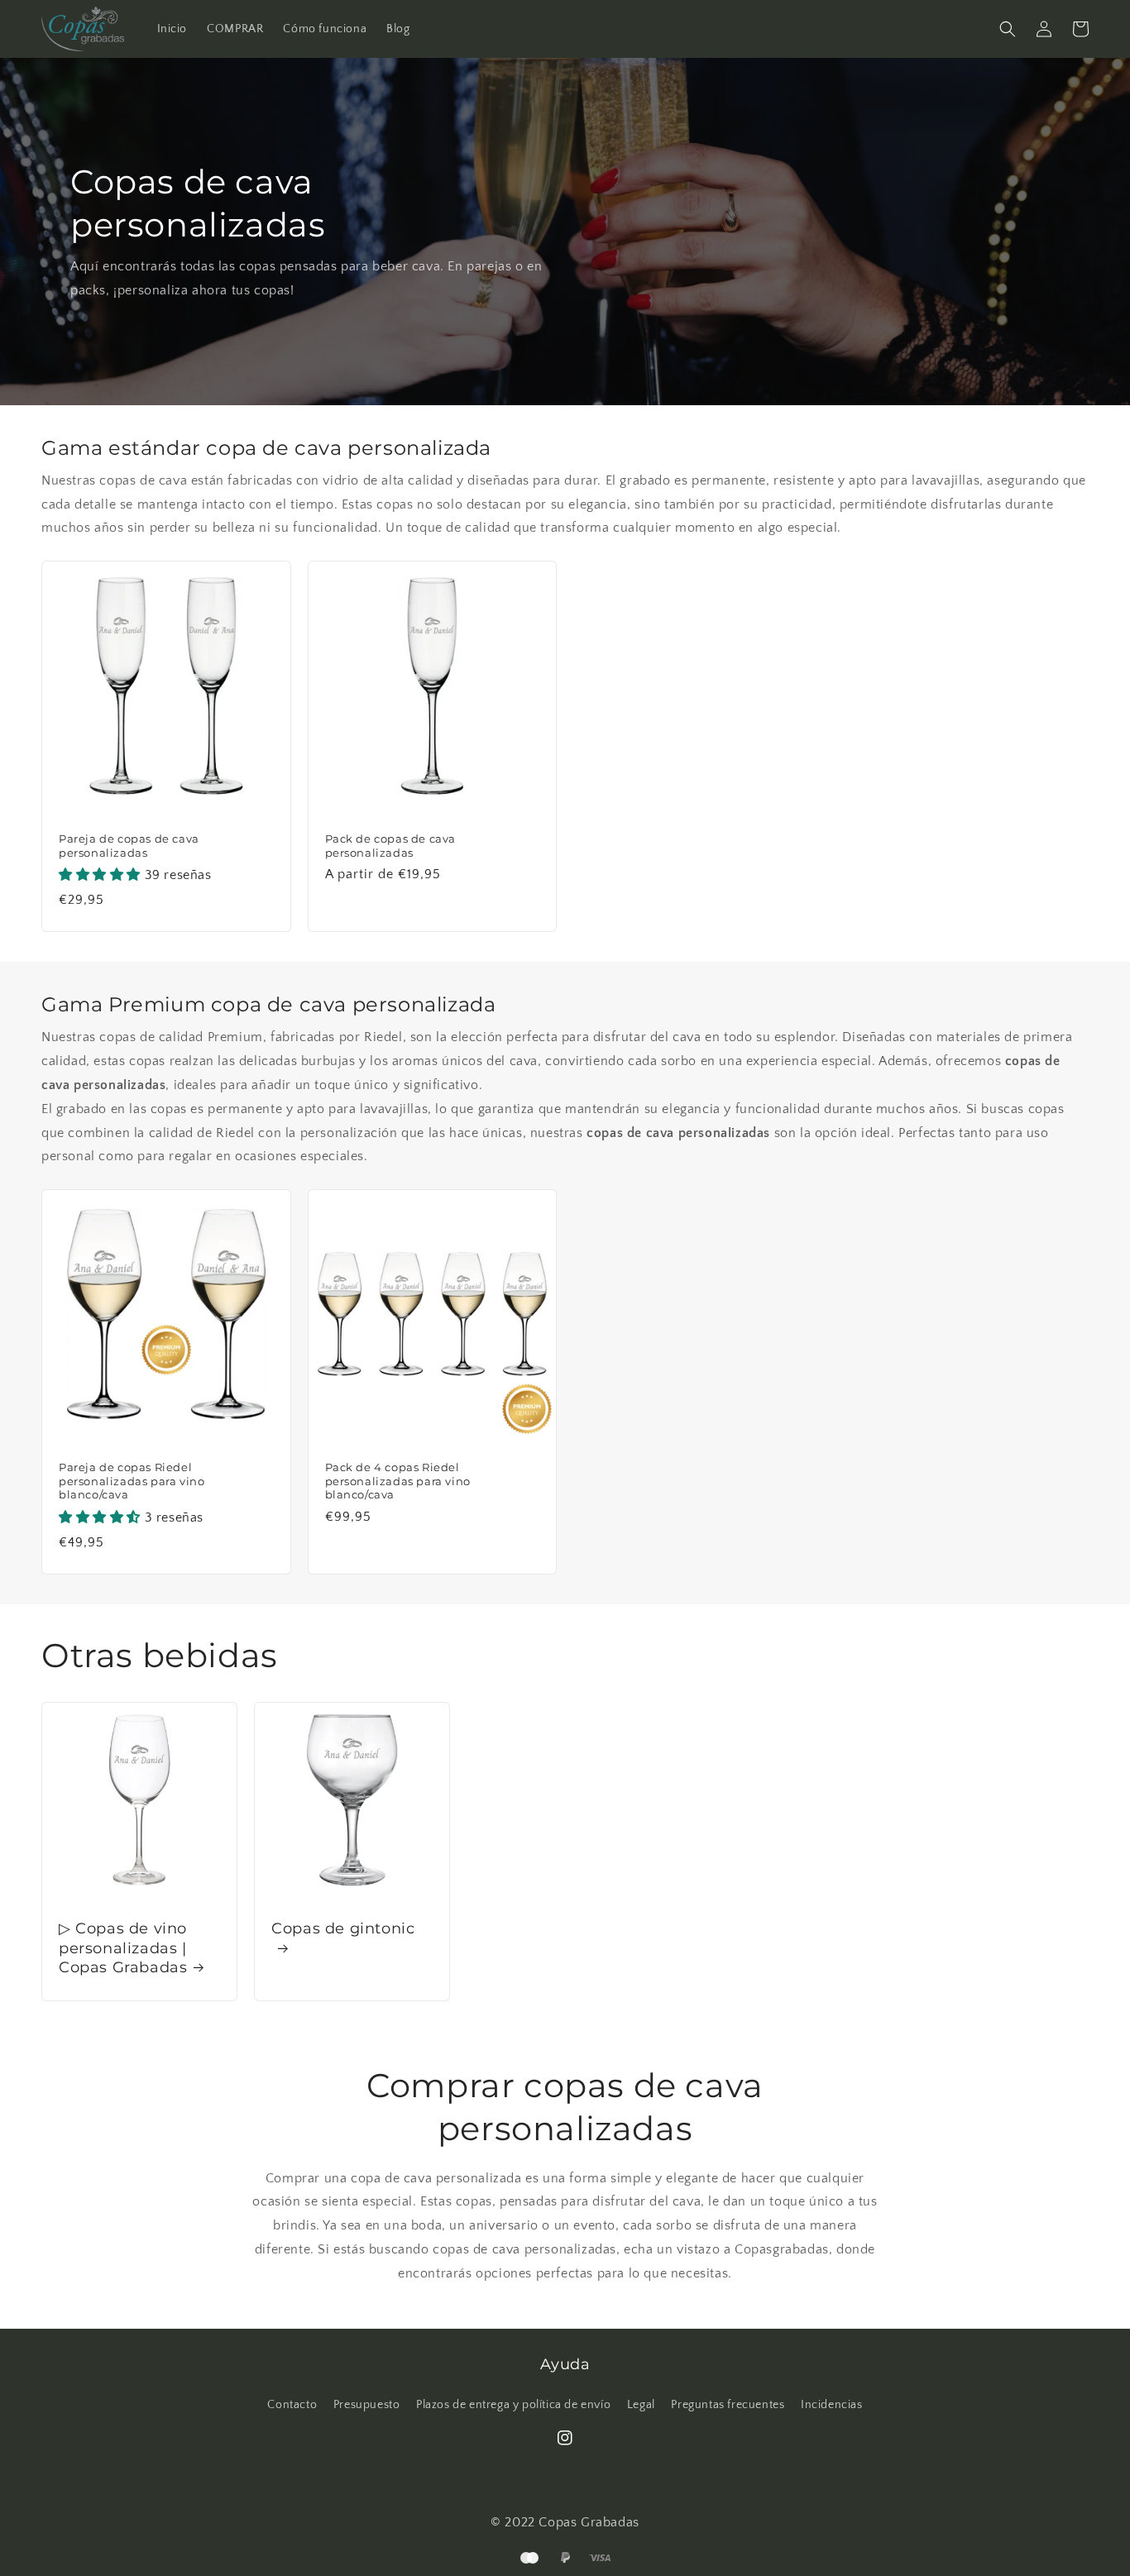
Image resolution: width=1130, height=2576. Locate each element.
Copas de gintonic (343, 1928)
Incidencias (832, 2405)
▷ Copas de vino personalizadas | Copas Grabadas (123, 1948)
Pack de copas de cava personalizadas (391, 846)
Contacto (292, 2405)
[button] (1008, 29)
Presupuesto (367, 2405)
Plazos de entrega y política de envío (513, 2405)
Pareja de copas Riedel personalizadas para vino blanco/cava (132, 1481)
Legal (641, 2405)
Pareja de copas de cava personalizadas (129, 846)
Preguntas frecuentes (728, 2405)
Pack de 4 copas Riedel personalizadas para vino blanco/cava (398, 1481)
